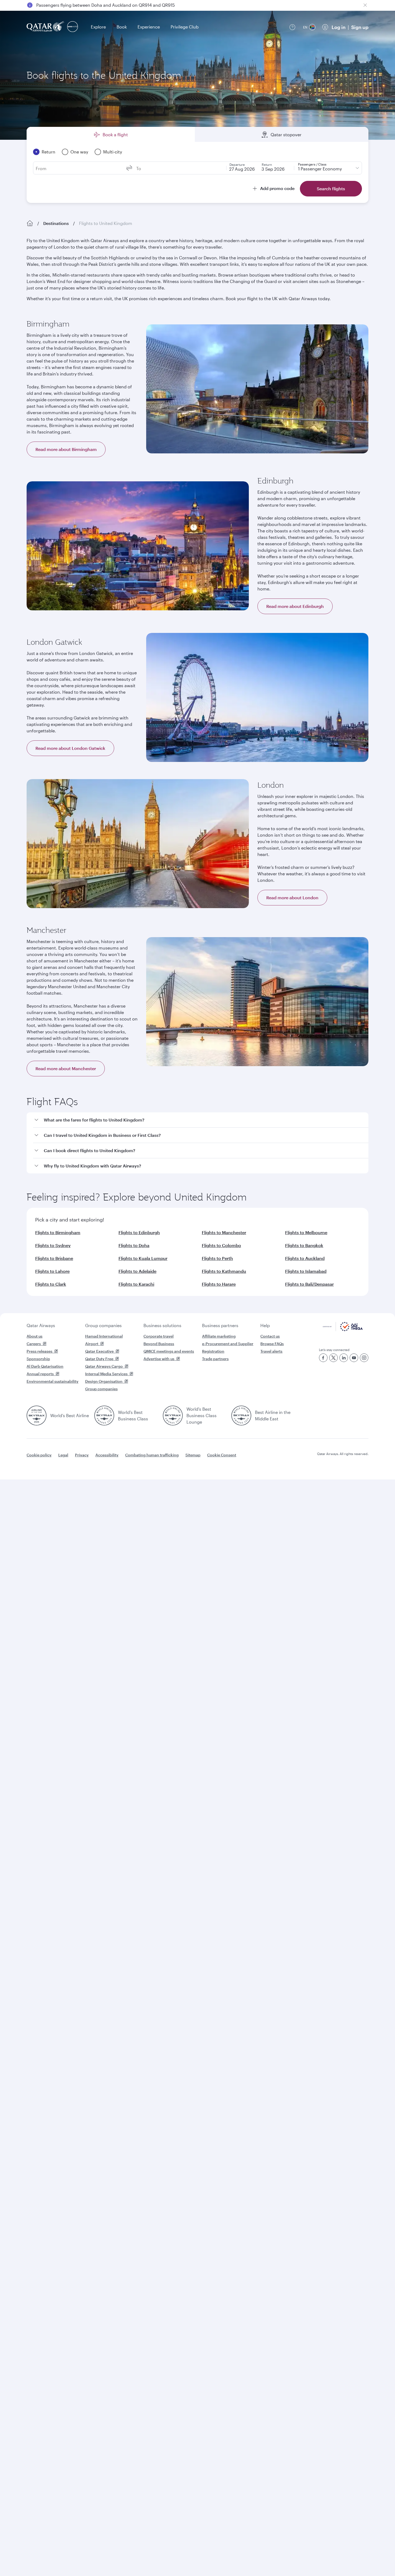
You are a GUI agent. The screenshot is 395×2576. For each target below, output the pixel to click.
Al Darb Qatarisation (45, 1366)
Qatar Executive (99, 1351)
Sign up (360, 27)
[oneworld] (73, 27)
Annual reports (40, 1374)
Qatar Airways (41, 1325)
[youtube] (354, 1358)
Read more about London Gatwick (70, 748)
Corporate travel (159, 1336)
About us (35, 1336)
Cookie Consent (222, 1455)
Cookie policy (39, 1455)
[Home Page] (30, 223)
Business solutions (162, 1325)
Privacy (82, 1455)
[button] (201, 1120)
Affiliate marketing (219, 1336)
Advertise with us (159, 1359)
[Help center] (292, 27)
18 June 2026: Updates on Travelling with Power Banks (91, 5)
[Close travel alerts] (365, 5)
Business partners (220, 1325)
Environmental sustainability (53, 1381)
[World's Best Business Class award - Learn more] (104, 1416)
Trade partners (215, 1359)
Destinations (56, 223)
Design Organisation (104, 1381)
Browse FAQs (272, 1344)
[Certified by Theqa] (343, 1330)
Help (265, 1325)
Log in (339, 27)
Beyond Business (159, 1344)
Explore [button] (98, 27)
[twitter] (333, 1358)
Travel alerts (271, 1351)
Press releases (39, 1351)
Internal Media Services (106, 1374)
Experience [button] (149, 27)
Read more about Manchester (66, 1068)
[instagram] (364, 1358)
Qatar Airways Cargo (104, 1366)
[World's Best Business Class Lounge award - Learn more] (173, 1416)
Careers (34, 1344)
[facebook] (323, 1358)
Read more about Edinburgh (295, 606)
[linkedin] (344, 1358)
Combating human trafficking (152, 1455)
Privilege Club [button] (185, 27)
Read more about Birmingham (66, 449)
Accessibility (107, 1455)
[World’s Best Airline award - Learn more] (37, 1416)
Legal (63, 1455)
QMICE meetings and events (169, 1351)
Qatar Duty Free (99, 1359)
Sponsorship (38, 1359)
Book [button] (122, 27)
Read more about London (292, 898)
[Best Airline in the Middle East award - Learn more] (241, 1416)
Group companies (103, 1325)
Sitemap (193, 1455)
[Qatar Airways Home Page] (46, 27)
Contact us (270, 1336)
